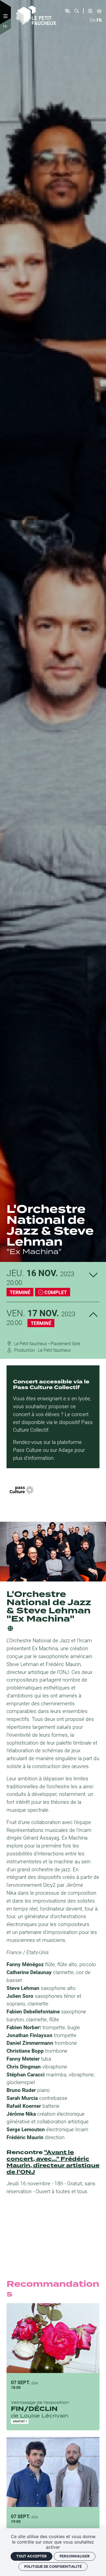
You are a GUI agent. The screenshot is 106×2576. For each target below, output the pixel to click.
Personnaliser (75, 2556)
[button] (67, 11)
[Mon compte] (90, 11)
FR (99, 20)
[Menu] (5, 16)
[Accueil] (36, 15)
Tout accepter (32, 2556)
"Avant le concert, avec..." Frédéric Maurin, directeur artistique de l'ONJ (53, 2162)
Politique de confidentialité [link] (53, 2566)
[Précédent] (5, 27)
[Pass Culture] (22, 1490)
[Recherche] (77, 11)
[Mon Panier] (99, 11)
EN (93, 20)
